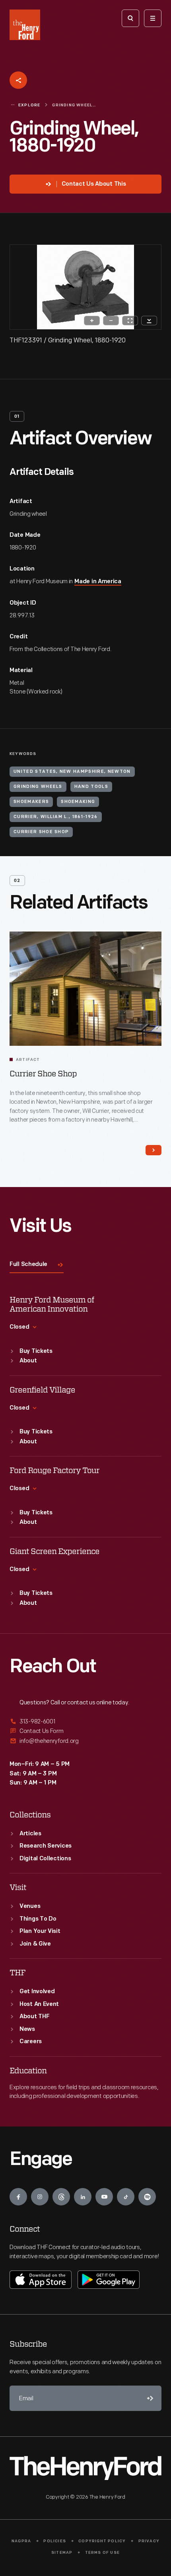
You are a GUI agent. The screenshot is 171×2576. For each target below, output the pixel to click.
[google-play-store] (109, 2280)
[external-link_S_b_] (85, 1731)
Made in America (98, 582)
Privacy (149, 2541)
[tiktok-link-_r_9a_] (126, 2197)
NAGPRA (21, 2541)
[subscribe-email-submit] (149, 2398)
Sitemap (62, 2553)
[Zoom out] (111, 321)
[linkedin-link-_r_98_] (83, 2197)
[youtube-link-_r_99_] (104, 2197)
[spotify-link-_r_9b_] (147, 2197)
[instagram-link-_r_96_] (40, 2197)
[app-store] (41, 2280)
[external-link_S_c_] (85, 1741)
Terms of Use (102, 2553)
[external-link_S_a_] (85, 1722)
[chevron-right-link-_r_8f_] (154, 1150)
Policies (55, 2541)
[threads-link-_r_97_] (61, 2197)
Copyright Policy (102, 2541)
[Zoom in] (92, 321)
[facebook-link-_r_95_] (18, 2197)
